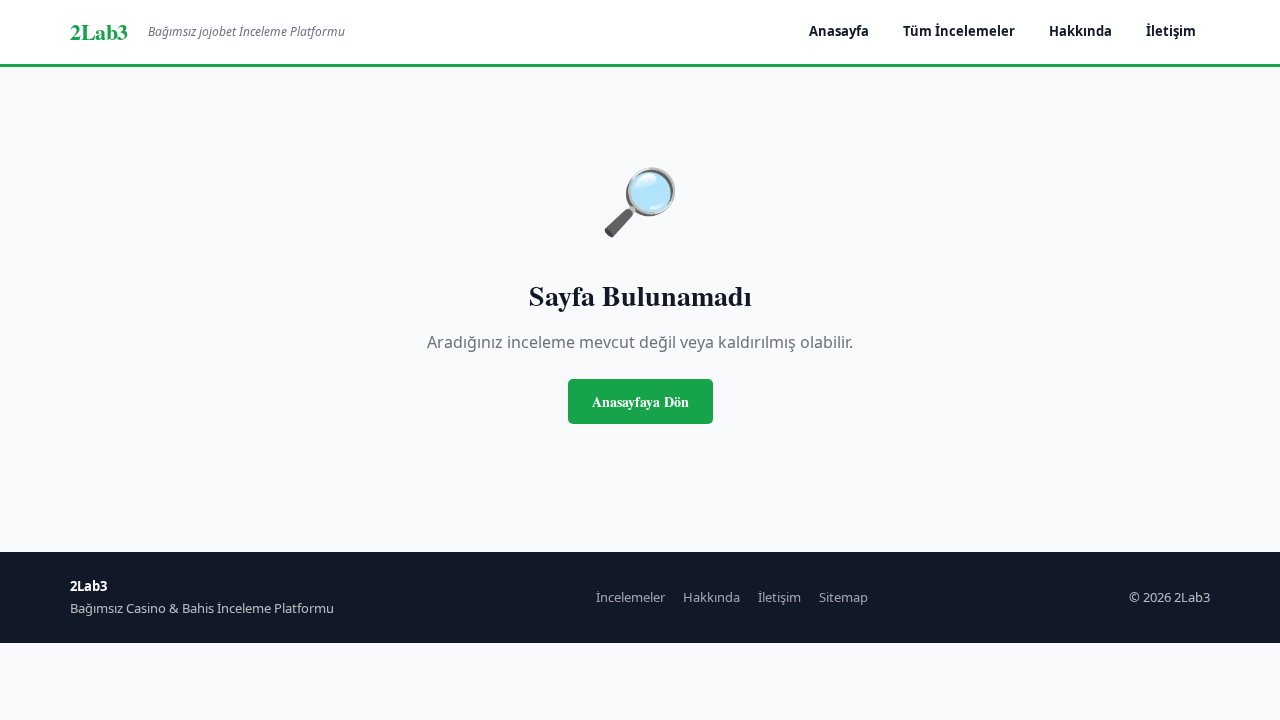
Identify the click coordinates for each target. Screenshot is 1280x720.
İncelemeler (630, 597)
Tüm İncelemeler (959, 31)
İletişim (1171, 31)
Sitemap (843, 597)
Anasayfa (839, 31)
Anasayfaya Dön (640, 401)
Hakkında (1080, 31)
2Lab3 (99, 31)
